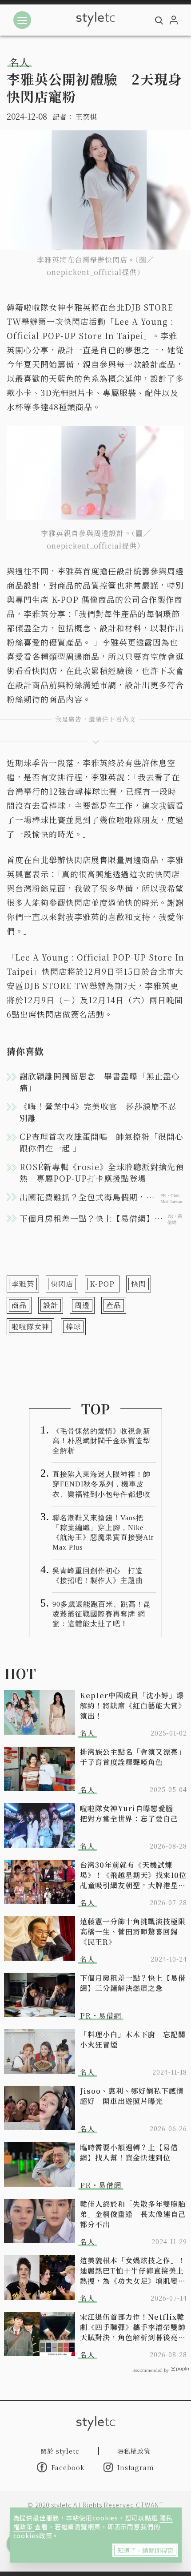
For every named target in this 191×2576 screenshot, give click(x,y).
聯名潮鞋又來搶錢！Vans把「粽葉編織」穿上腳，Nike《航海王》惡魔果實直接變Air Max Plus (103, 1532)
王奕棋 (86, 117)
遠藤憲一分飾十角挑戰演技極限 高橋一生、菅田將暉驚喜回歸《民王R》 (133, 1932)
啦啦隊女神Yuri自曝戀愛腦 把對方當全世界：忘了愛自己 (130, 1813)
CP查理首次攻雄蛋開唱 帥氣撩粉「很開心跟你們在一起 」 (101, 1142)
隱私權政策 (134, 2451)
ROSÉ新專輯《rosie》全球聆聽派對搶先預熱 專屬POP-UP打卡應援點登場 (102, 1172)
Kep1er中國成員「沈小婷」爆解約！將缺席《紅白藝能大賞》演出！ (133, 1706)
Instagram (136, 2467)
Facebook (68, 2467)
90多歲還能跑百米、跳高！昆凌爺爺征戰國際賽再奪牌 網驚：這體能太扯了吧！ (102, 1614)
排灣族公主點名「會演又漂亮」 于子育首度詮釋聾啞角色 (133, 1757)
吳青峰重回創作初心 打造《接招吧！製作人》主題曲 (98, 1576)
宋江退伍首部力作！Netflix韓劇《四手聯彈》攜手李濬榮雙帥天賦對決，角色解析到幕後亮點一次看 (133, 2327)
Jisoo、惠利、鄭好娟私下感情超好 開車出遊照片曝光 (132, 2096)
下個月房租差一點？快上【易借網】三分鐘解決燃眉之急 (133, 1983)
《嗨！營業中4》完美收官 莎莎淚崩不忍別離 (98, 1112)
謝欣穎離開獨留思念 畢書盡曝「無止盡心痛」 (100, 1082)
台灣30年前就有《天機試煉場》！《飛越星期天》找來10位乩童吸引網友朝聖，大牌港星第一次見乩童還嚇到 (133, 1875)
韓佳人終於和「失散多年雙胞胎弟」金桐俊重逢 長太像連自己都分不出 (133, 2214)
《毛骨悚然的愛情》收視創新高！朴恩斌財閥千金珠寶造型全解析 (101, 1441)
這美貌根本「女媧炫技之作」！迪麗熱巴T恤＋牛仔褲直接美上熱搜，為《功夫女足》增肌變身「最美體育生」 (133, 2271)
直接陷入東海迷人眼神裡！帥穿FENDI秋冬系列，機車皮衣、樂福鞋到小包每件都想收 (101, 1484)
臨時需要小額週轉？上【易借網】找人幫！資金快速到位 (129, 2152)
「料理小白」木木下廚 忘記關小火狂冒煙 (133, 2039)
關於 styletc (60, 2451)
